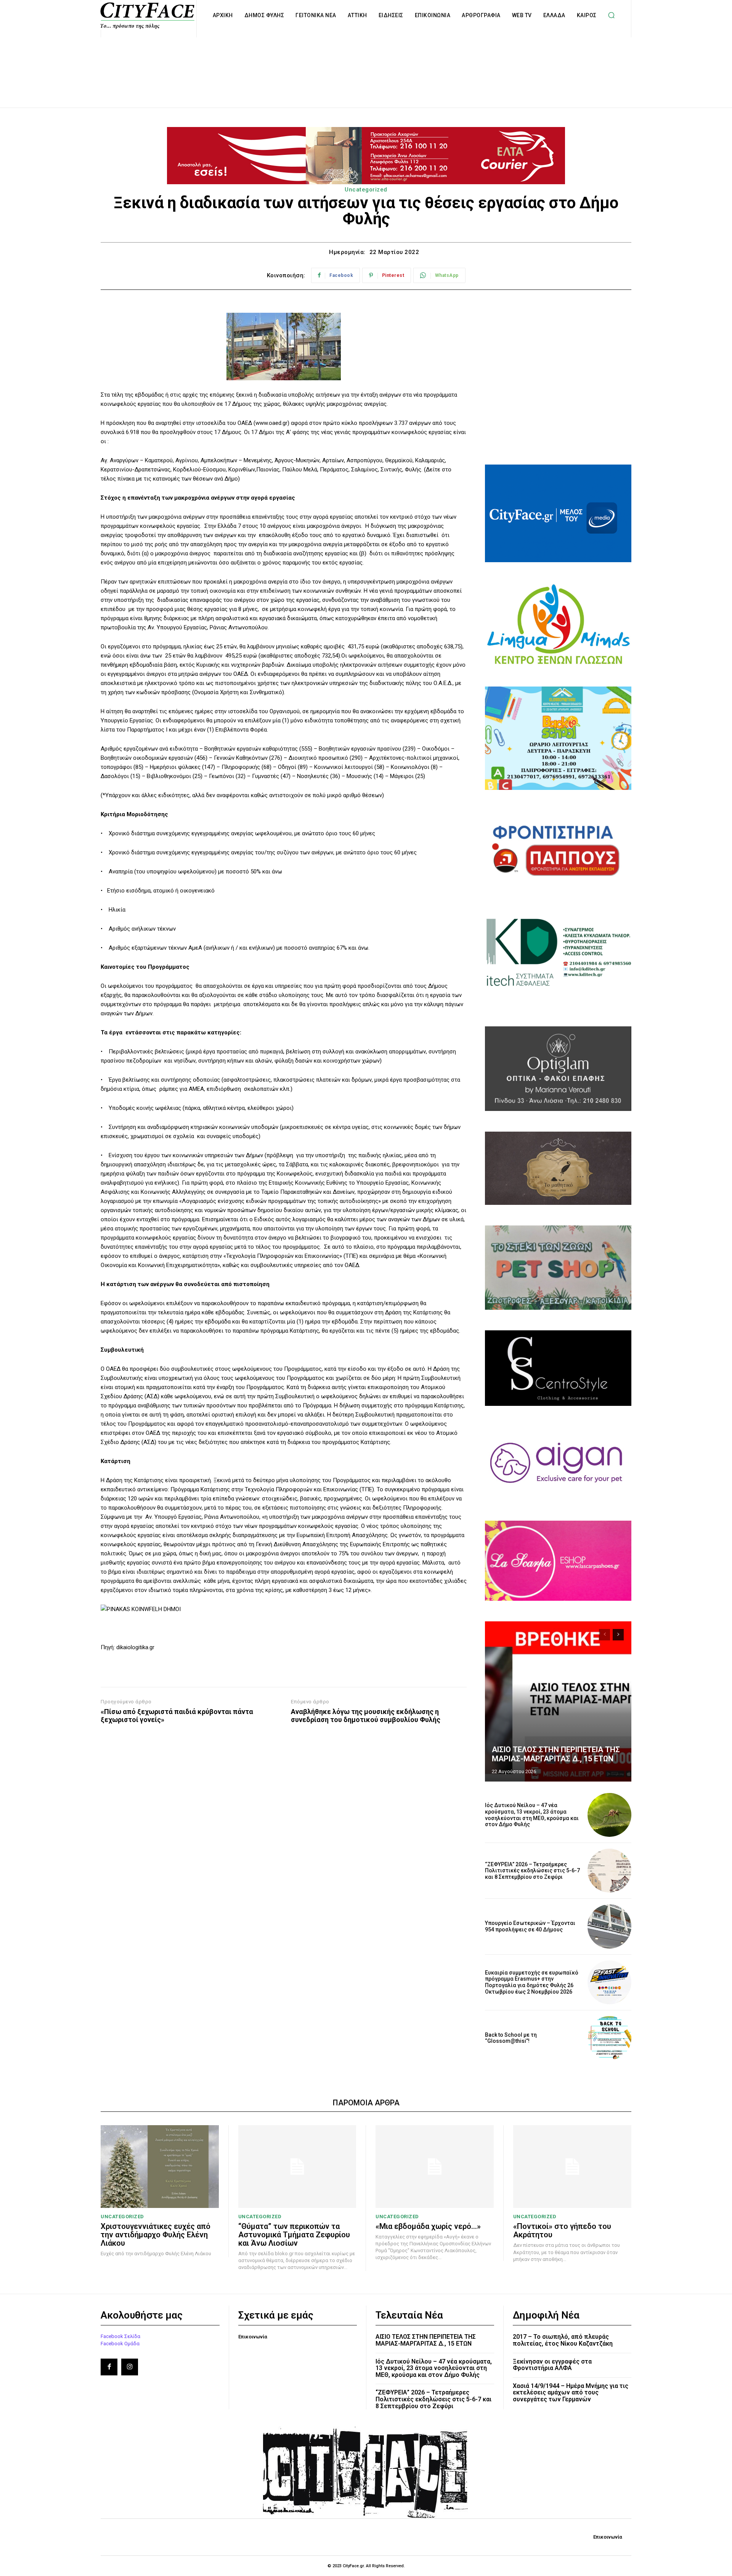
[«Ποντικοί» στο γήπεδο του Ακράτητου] (572, 2167)
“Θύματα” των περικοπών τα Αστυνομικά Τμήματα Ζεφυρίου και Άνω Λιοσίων (294, 2235)
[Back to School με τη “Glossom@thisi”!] (609, 2038)
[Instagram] (130, 2367)
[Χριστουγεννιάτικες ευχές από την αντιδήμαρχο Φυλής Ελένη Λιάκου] (160, 2167)
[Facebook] (109, 2367)
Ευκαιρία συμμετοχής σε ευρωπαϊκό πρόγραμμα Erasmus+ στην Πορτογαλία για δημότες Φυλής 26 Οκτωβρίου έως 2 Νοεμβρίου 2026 (532, 1982)
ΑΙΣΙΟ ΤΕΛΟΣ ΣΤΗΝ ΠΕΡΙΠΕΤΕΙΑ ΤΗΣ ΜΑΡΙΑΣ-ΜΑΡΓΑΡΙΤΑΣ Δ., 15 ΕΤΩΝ (556, 1754)
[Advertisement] (366, 64)
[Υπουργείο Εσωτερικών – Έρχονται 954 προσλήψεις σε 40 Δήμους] (609, 1926)
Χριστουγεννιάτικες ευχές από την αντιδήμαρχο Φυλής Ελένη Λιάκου (156, 2235)
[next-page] (618, 1635)
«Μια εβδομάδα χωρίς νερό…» (428, 2226)
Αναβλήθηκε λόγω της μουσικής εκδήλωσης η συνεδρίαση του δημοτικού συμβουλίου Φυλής (366, 1716)
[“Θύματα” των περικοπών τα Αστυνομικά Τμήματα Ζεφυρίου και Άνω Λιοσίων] (297, 2167)
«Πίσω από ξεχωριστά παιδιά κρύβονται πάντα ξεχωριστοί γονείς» (177, 1716)
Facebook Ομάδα (120, 2344)
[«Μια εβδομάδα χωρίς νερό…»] (435, 2167)
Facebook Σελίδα (120, 2336)
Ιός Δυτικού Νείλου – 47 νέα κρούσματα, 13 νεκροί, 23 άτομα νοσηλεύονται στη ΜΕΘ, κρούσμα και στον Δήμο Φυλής (532, 1815)
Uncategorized (366, 190)
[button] (612, 15)
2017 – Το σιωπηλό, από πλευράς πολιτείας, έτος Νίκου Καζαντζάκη (563, 2340)
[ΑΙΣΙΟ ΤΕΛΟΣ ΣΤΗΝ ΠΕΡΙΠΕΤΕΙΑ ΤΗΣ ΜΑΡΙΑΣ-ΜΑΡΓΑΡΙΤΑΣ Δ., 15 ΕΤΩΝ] (558, 1701)
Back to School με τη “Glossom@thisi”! (511, 2038)
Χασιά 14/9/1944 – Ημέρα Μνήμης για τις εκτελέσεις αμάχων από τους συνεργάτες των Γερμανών (571, 2393)
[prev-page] (604, 1635)
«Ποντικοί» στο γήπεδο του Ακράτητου (562, 2230)
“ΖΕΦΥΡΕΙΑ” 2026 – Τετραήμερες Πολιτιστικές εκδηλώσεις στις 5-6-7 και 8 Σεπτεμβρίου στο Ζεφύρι (532, 1871)
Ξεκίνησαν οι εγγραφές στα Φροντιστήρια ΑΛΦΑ (552, 2365)
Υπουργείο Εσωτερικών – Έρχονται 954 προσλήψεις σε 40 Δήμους (530, 1926)
